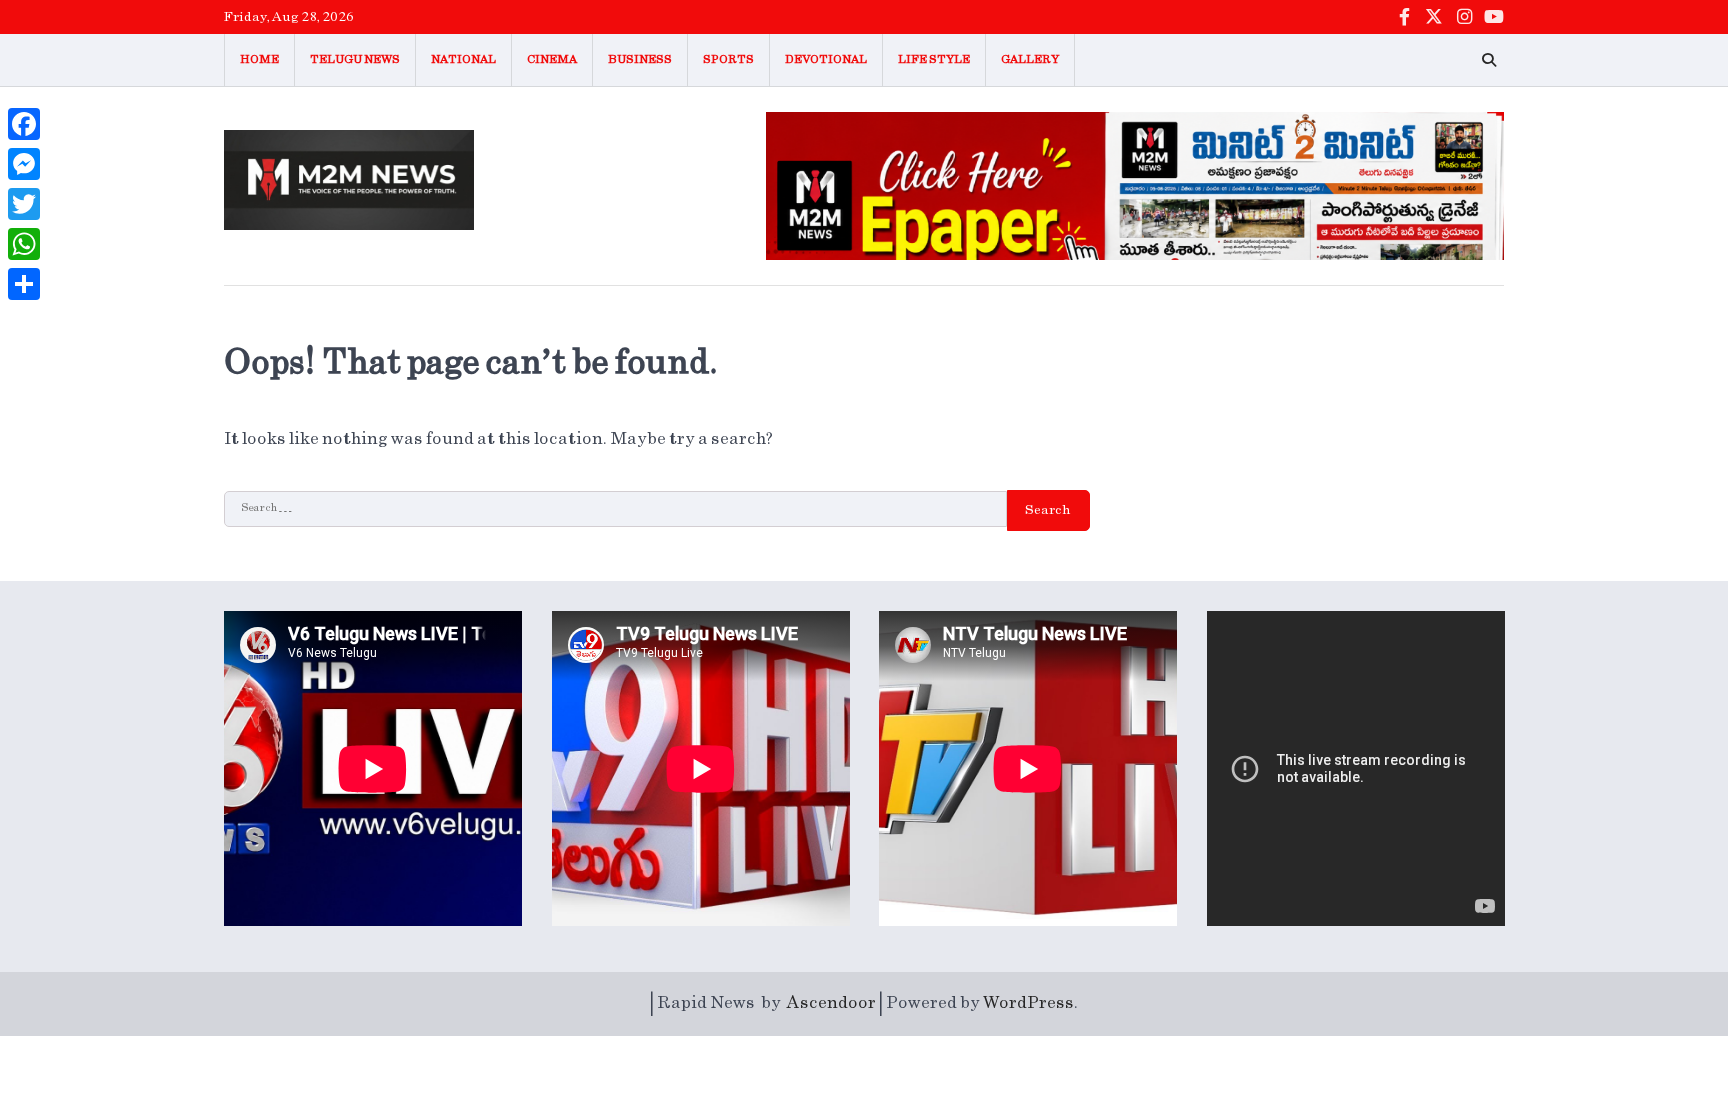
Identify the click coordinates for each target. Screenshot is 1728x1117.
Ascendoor (831, 1003)
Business (640, 59)
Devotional (826, 59)
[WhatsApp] (24, 244)
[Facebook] (24, 124)
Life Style (934, 59)
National (463, 59)
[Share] (24, 284)
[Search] (1489, 60)
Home (259, 59)
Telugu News (355, 59)
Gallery (1030, 59)
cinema (552, 59)
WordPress (1028, 1003)
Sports (728, 59)
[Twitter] (24, 204)
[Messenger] (24, 164)
